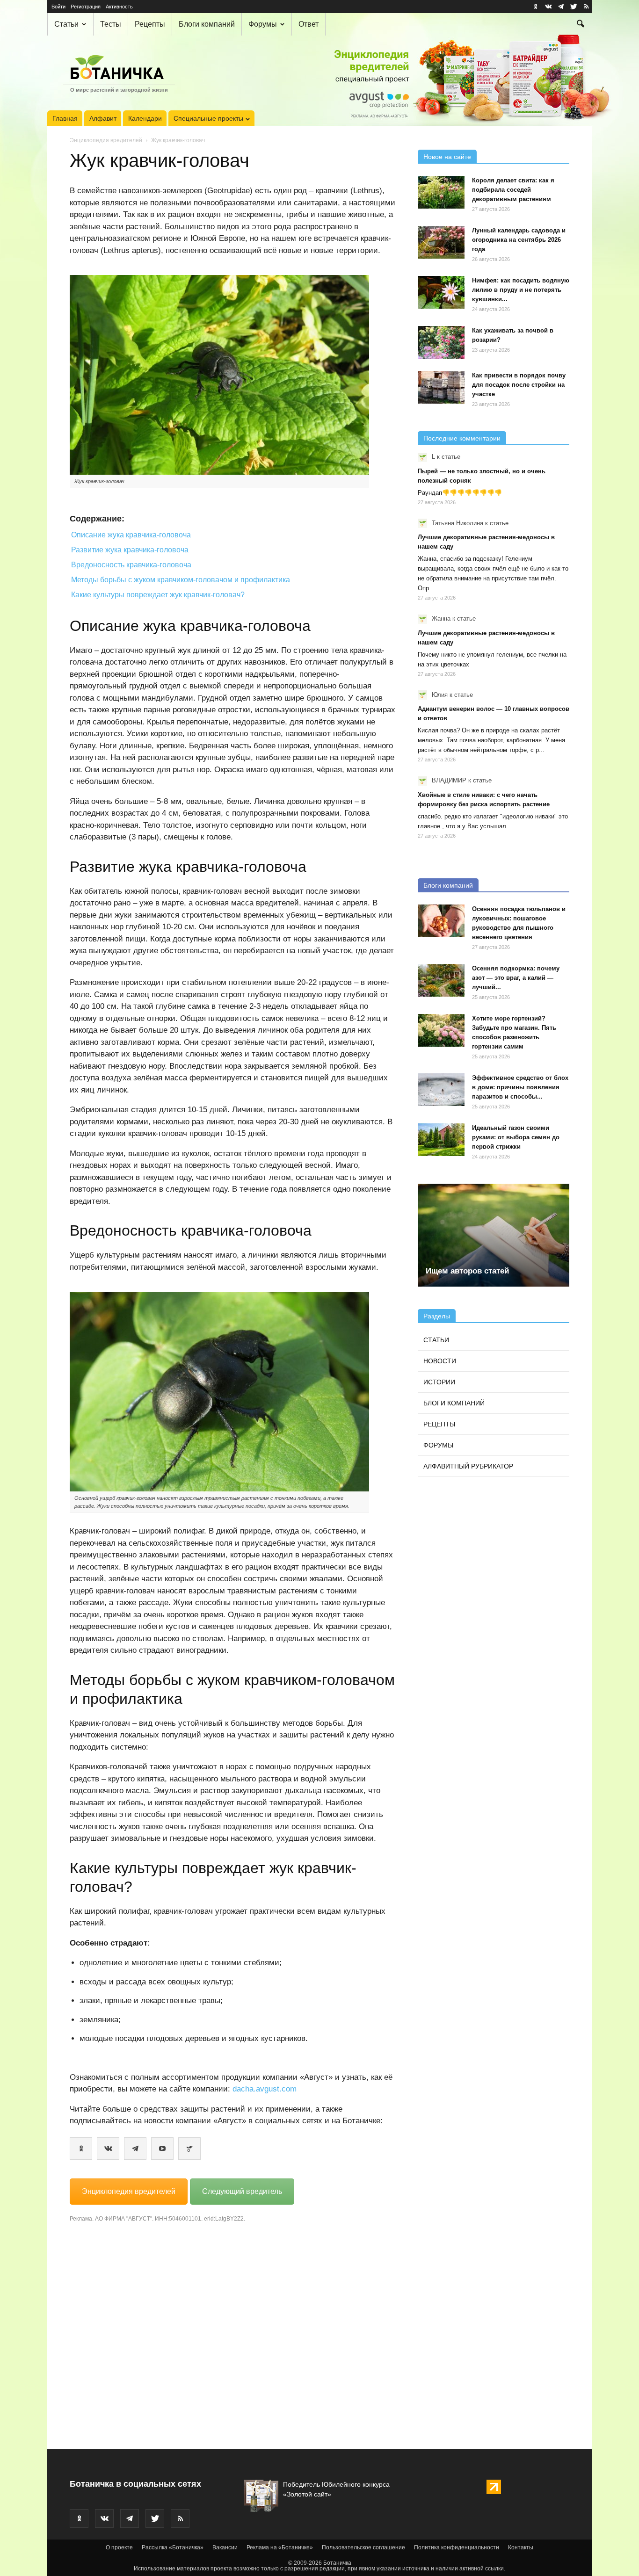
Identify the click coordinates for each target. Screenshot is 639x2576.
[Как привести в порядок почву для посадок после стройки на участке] (441, 387)
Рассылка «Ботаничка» (173, 2547)
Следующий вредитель (242, 2191)
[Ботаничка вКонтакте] (548, 7)
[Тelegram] (135, 2149)
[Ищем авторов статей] (494, 1235)
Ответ (309, 24)
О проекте (119, 2547)
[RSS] (586, 7)
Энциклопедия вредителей (106, 140)
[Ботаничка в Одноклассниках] (536, 7)
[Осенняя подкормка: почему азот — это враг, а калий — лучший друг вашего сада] (441, 980)
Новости (440, 1361)
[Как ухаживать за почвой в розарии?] (441, 342)
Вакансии (225, 2547)
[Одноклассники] (81, 2149)
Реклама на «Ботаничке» (280, 2547)
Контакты (521, 2547)
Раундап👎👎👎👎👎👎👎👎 (460, 493)
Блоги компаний (207, 24)
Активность (119, 7)
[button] (581, 25)
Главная (65, 118)
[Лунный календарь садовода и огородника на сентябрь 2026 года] (441, 242)
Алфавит (103, 118)
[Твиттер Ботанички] (574, 7)
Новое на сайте (447, 157)
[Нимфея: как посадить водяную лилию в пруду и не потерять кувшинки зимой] (441, 292)
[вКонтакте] (108, 2149)
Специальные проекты (208, 118)
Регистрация (86, 7)
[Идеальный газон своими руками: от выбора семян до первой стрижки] (441, 1140)
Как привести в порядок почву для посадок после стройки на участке (519, 385)
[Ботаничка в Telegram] (561, 7)
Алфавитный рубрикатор (468, 1466)
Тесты (111, 24)
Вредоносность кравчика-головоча (131, 565)
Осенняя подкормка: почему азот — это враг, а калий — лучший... (516, 978)
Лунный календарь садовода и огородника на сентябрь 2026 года (519, 240)
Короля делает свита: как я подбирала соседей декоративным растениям (513, 190)
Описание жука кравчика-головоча (131, 535)
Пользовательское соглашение (363, 2547)
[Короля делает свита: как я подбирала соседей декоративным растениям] (441, 192)
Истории (439, 1382)
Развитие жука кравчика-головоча (130, 550)
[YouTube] (162, 2149)
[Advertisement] (232, 2333)
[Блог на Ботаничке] (189, 2149)
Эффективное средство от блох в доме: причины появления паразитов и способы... (520, 1087)
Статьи (66, 24)
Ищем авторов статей (467, 1271)
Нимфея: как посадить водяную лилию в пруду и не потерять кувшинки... (521, 290)
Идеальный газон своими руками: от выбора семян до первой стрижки (516, 1137)
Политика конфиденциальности (457, 2547)
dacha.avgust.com (265, 2089)
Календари (145, 118)
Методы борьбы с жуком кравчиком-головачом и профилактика (181, 580)
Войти (58, 7)
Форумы (263, 24)
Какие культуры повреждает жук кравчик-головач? (158, 595)
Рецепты (150, 24)
